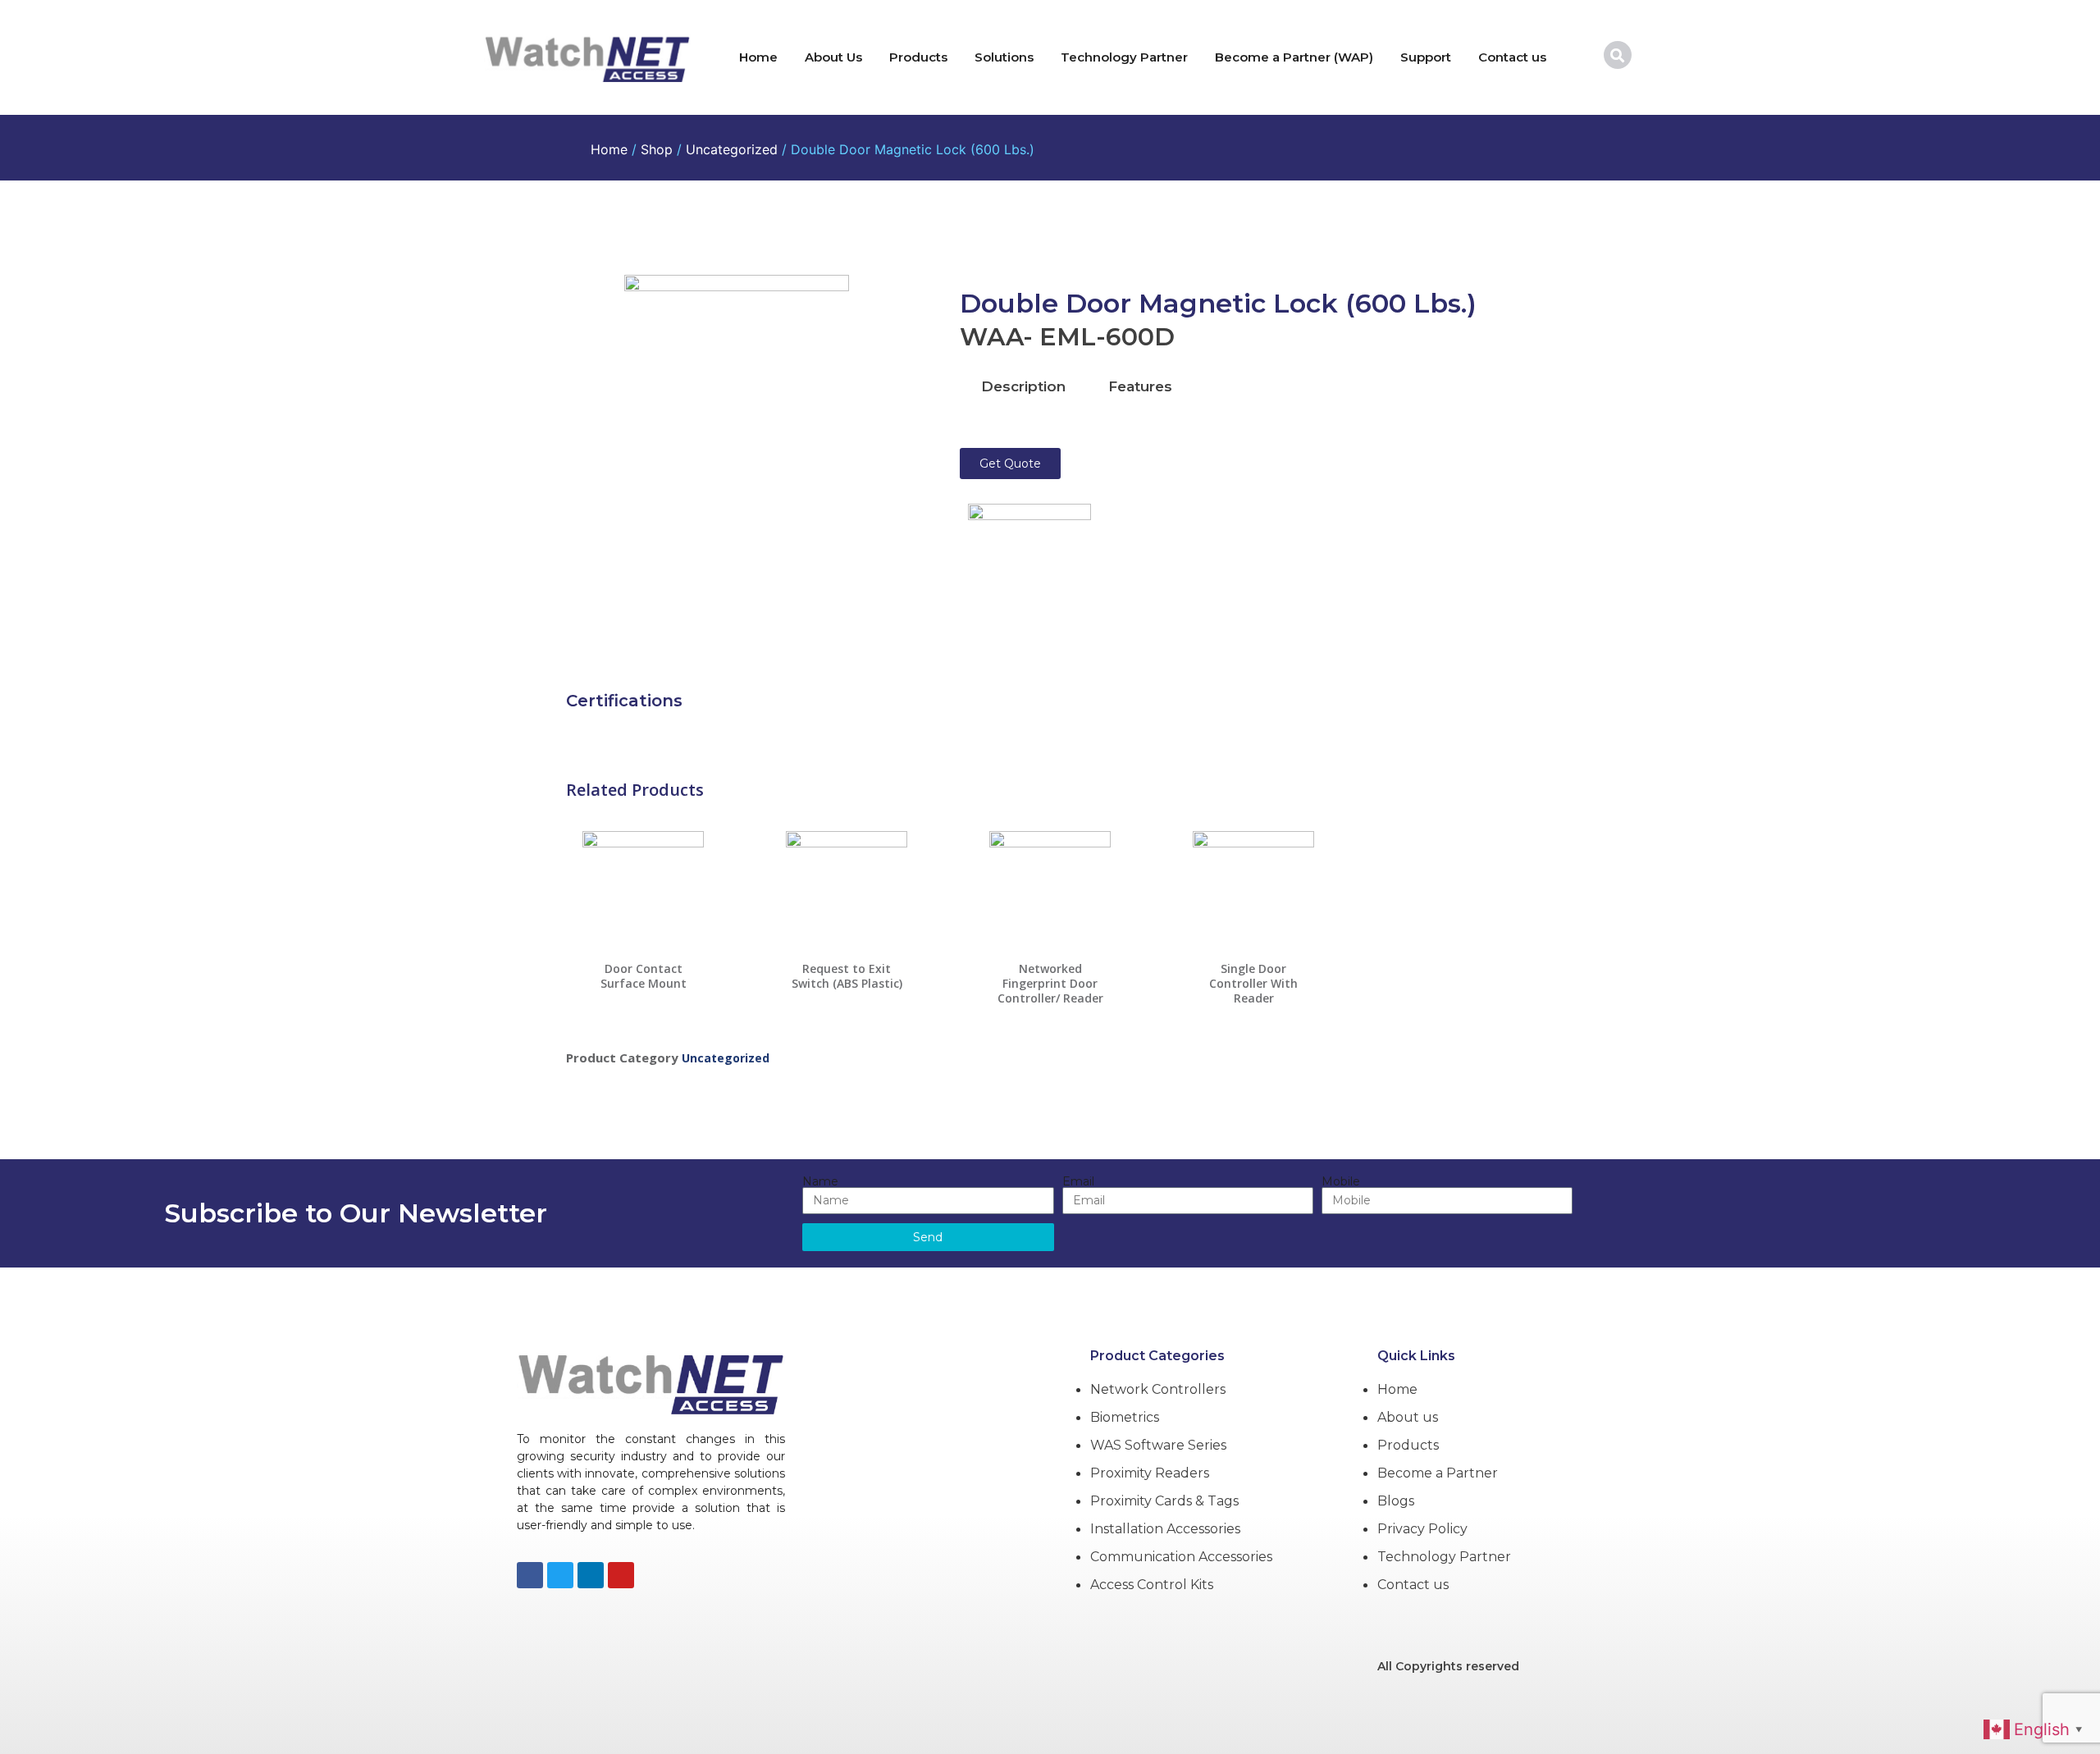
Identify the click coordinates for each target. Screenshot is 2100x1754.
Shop (657, 149)
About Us (833, 57)
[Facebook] (530, 1575)
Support (1426, 57)
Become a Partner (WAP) (1294, 57)
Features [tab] (1140, 386)
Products (918, 57)
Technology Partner (1124, 57)
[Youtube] (621, 1575)
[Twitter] (560, 1575)
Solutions (1004, 57)
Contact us (1512, 57)
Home (758, 57)
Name (820, 1181)
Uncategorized (732, 149)
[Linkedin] (591, 1575)
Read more (644, 995)
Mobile (1341, 1181)
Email (1078, 1181)
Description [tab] (1023, 386)
